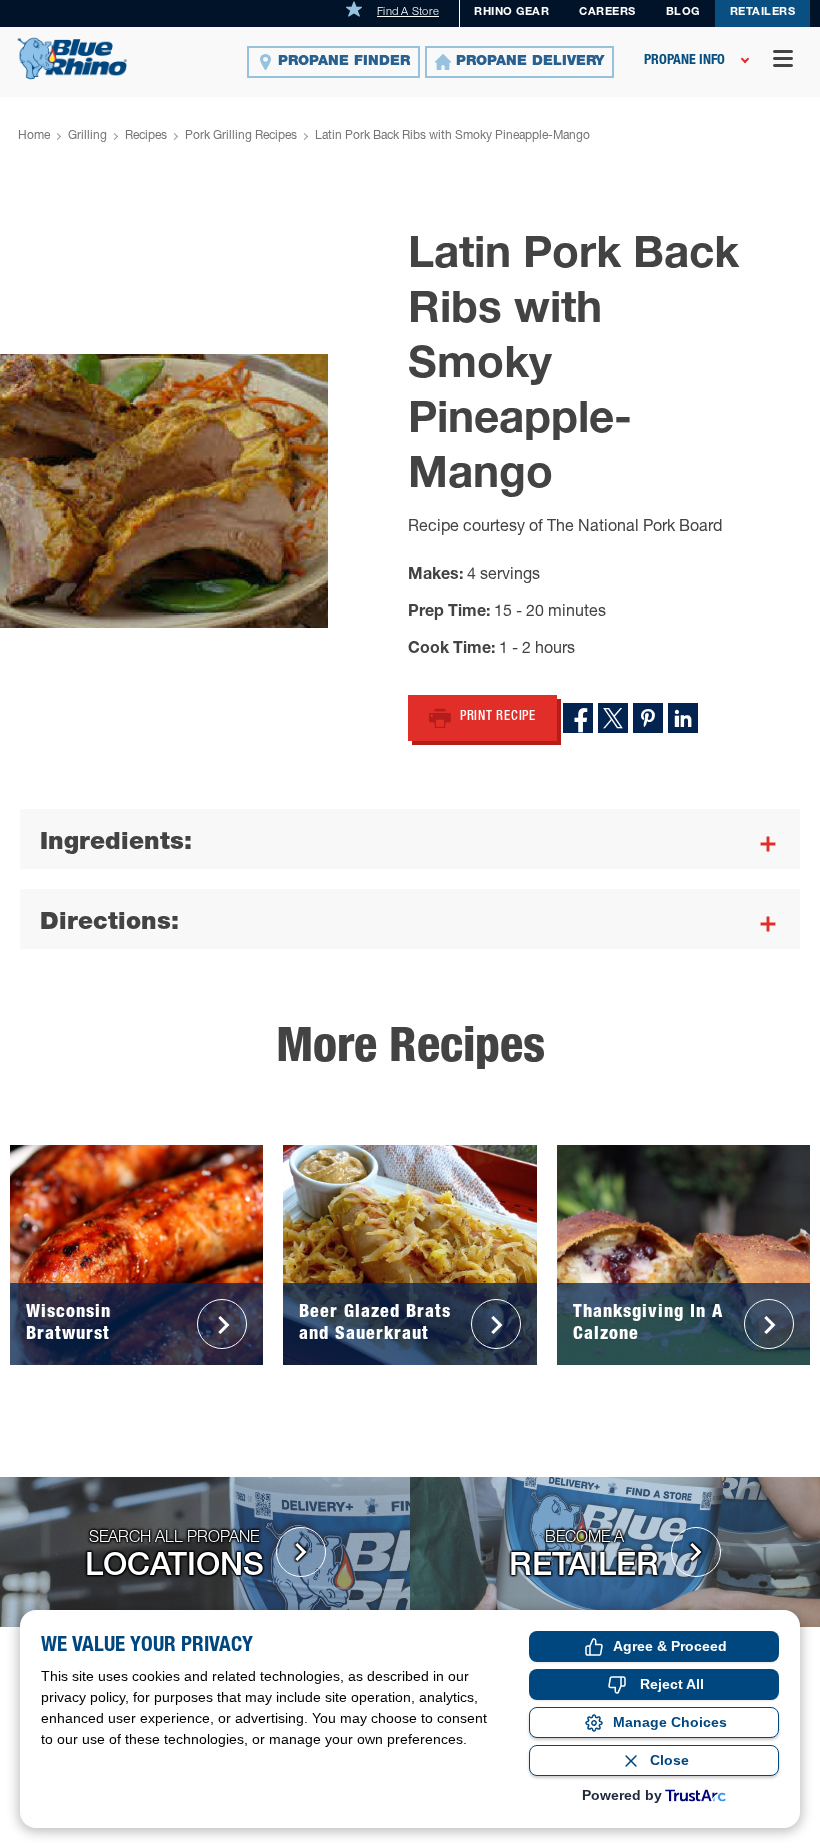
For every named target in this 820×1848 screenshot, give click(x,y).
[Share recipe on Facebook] (578, 718)
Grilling (87, 136)
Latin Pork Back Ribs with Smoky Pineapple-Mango (452, 136)
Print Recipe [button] (498, 717)
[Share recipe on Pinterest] (648, 718)
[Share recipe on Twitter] (613, 718)
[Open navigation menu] (783, 61)
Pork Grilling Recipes (241, 136)
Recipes (146, 136)
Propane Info (684, 61)
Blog (683, 12)
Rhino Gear (511, 12)
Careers (607, 12)
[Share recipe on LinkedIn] (683, 718)
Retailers (763, 12)
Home (34, 136)
